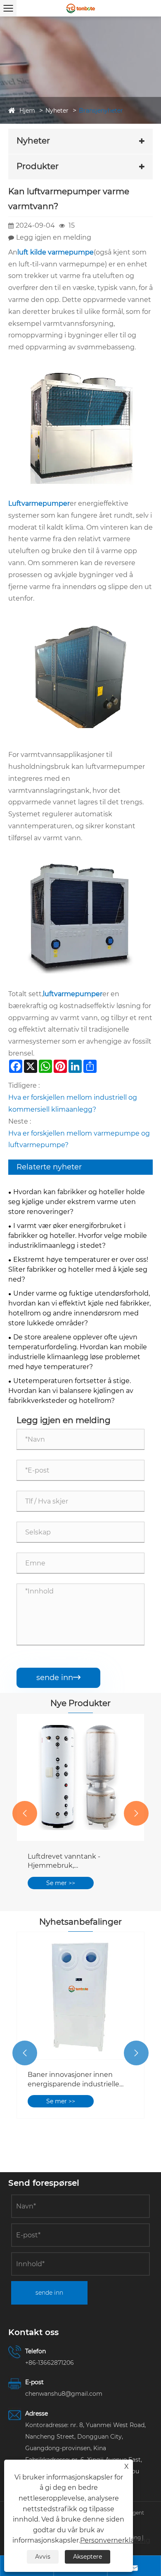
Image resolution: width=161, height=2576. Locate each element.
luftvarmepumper (73, 994)
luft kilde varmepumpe (56, 252)
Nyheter (57, 111)
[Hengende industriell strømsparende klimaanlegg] (80, 1777)
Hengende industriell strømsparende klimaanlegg (75, 1861)
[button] (25, 1813)
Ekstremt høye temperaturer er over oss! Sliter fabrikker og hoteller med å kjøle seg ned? (78, 1269)
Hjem (27, 111)
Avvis (43, 2557)
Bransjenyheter (101, 111)
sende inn (58, 1678)
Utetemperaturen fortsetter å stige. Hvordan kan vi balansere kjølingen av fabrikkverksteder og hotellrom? (71, 1391)
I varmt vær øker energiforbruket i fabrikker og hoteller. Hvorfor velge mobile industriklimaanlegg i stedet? (78, 1236)
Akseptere (88, 2557)
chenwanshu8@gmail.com (64, 2394)
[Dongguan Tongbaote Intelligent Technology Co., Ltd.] (80, 8)
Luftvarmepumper (39, 503)
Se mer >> (61, 1883)
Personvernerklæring (115, 2540)
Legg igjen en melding (54, 237)
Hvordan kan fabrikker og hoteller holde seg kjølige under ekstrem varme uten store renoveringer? (77, 1202)
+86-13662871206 (50, 2363)
